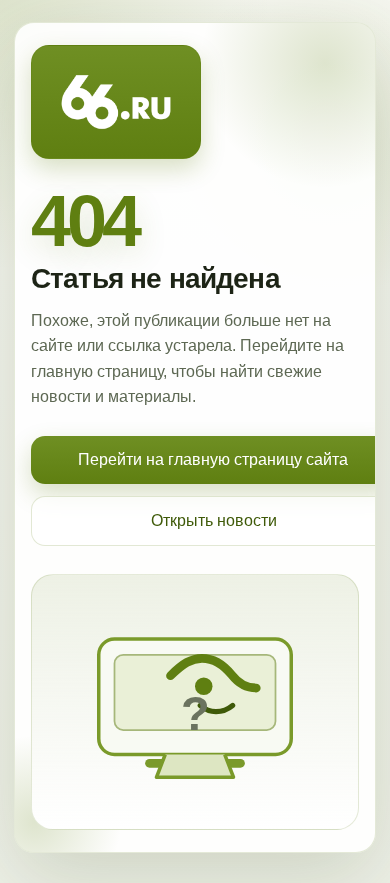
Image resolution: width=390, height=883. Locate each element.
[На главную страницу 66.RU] (116, 102)
